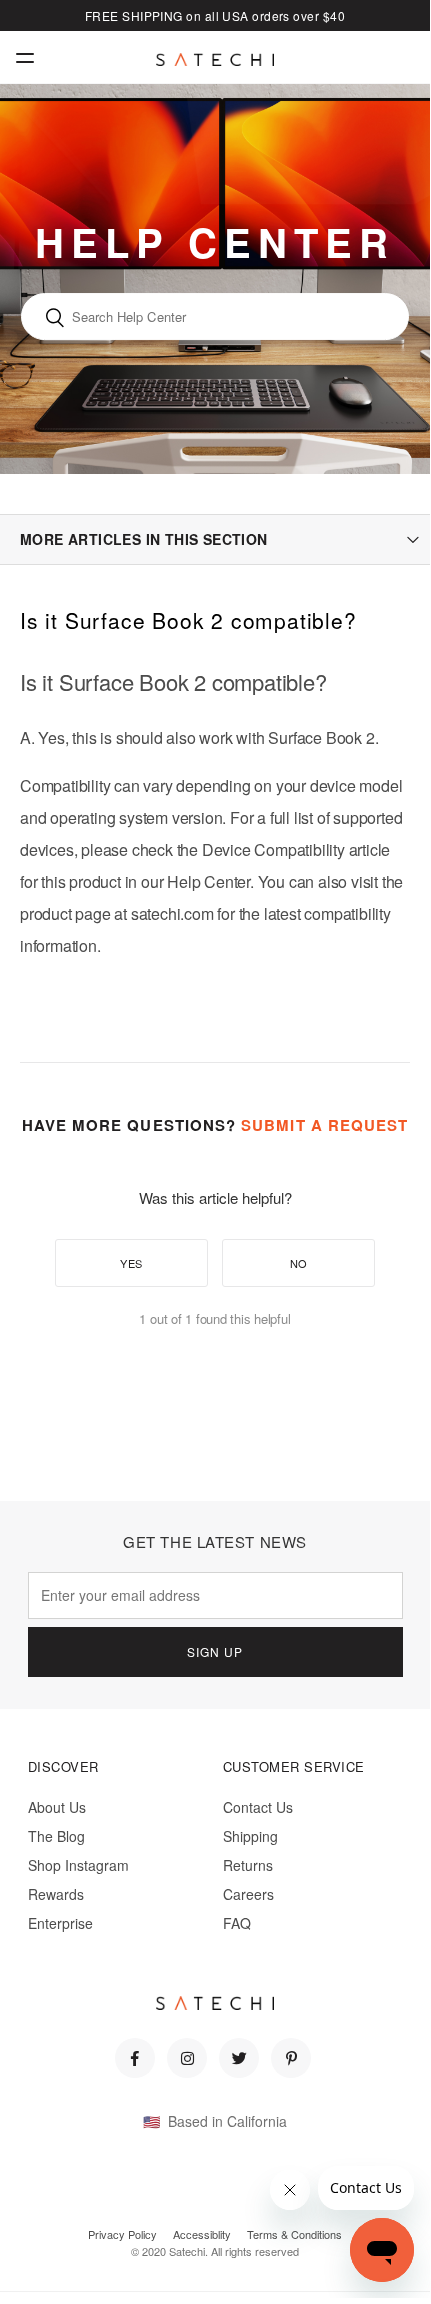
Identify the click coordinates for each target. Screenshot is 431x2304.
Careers (248, 1894)
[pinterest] (291, 2058)
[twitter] (239, 2058)
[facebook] (135, 2058)
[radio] (131, 1263)
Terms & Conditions (294, 2234)
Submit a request (324, 1125)
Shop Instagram (78, 1865)
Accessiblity (202, 2234)
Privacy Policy (122, 2234)
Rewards (56, 1894)
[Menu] (25, 57)
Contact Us (258, 1807)
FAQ (237, 1923)
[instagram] (187, 2058)
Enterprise (60, 1923)
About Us (57, 1807)
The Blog (56, 1836)
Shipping (250, 1836)
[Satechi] (215, 60)
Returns (248, 1865)
